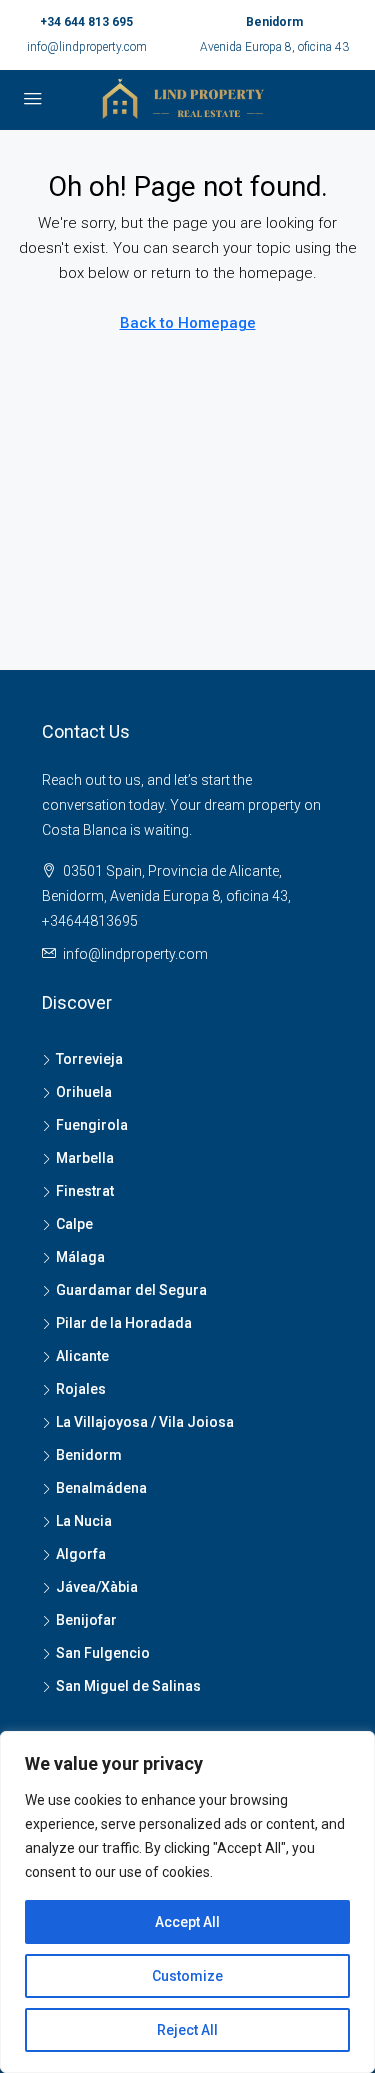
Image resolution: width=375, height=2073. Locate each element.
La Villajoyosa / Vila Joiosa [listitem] (145, 1422)
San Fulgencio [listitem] (103, 1653)
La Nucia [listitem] (84, 1521)
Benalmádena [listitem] (101, 1488)
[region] (187, 1902)
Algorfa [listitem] (81, 1554)
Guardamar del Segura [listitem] (131, 1290)
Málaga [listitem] (80, 1257)
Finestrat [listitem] (85, 1191)
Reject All (187, 2030)
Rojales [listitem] (81, 1389)
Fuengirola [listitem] (92, 1125)
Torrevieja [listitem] (89, 1059)
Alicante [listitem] (82, 1356)
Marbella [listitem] (85, 1158)
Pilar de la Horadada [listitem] (124, 1323)
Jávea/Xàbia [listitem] (97, 1587)
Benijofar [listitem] (86, 1620)
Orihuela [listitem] (84, 1092)
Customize (187, 1976)
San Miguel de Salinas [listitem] (128, 1686)
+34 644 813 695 (86, 22)
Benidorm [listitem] (89, 1455)
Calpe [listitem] (74, 1224)
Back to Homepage (188, 323)
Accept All (187, 1922)
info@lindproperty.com (87, 47)
